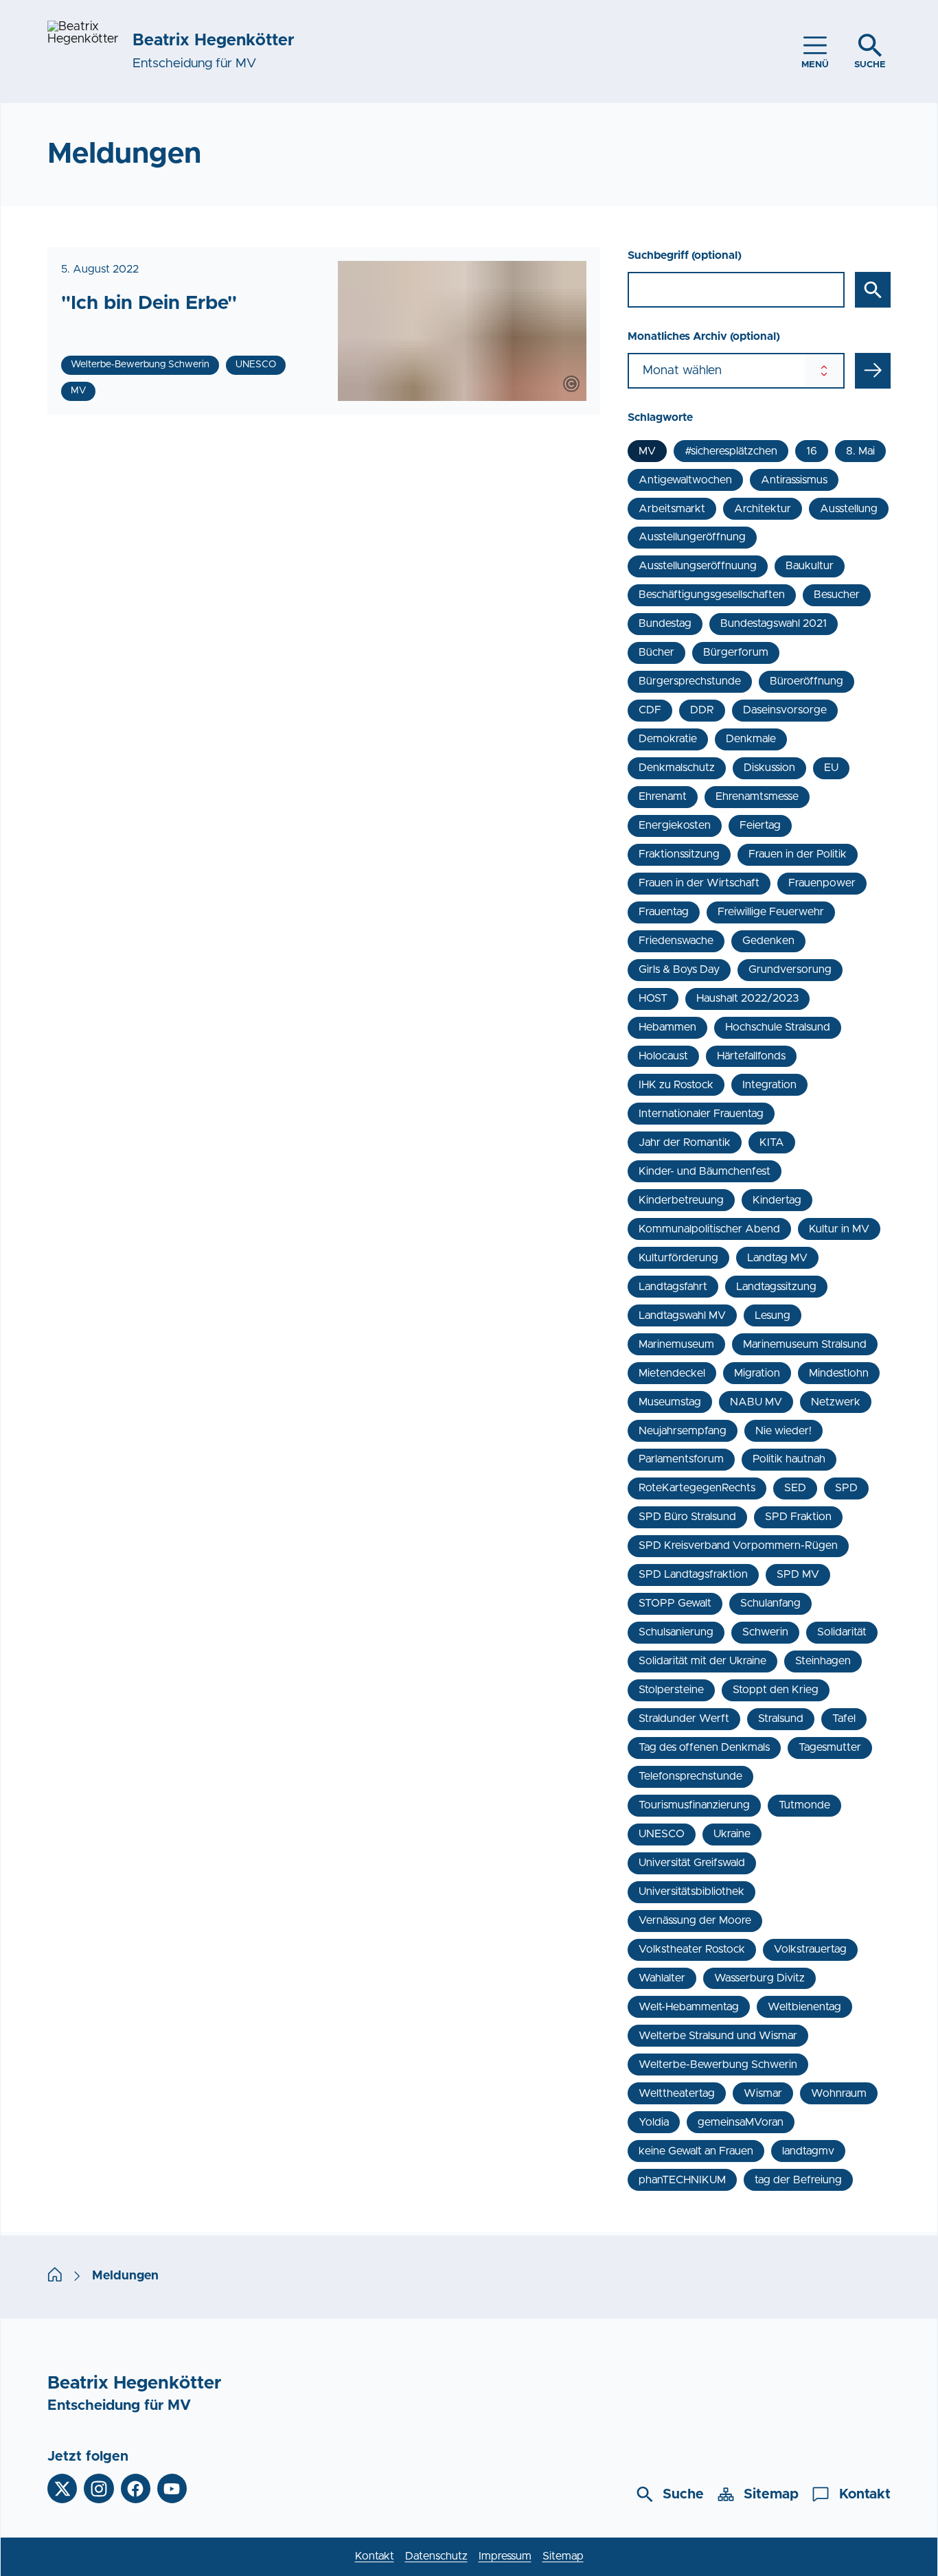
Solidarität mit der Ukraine (702, 1661)
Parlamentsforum (681, 1459)
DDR (702, 710)
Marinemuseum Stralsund (805, 1344)
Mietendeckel (672, 1373)
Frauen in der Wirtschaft (699, 883)
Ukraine (732, 1834)
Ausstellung (849, 509)
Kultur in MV (839, 1229)
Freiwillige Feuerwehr (771, 912)
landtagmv (808, 2151)
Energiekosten (675, 825)
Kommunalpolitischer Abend (709, 1229)
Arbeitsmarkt (672, 509)
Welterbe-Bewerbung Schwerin (718, 2065)
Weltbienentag (804, 2007)
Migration (757, 1373)
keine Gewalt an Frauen (696, 2151)
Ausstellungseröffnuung (698, 566)
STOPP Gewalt (675, 1603)
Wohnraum (839, 2093)
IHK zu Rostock (676, 1085)
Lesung (773, 1315)
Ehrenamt (663, 796)
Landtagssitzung (776, 1287)
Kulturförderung (678, 1258)
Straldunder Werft (684, 1718)
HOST (653, 998)
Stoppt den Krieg (776, 1690)
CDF (650, 710)
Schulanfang (770, 1603)
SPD (846, 1488)
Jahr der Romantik (685, 1142)
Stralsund (781, 1718)
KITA (772, 1142)
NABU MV (756, 1402)
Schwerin (765, 1632)
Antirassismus (794, 480)
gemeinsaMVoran (741, 2122)
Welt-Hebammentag (689, 2007)
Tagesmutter (830, 1747)
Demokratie (668, 739)
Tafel (844, 1718)
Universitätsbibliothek (691, 1891)
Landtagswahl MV (682, 1315)
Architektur (763, 509)
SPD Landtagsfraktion (693, 1574)
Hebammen (667, 1027)
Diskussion (769, 768)
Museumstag (670, 1402)
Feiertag (760, 825)
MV (647, 451)
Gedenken (768, 941)
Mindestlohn (839, 1373)
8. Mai (860, 451)
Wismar (763, 2093)
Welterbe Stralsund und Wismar (718, 2036)
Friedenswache (676, 941)
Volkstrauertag (810, 1949)
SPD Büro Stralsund (687, 1517)
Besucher (837, 595)
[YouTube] (172, 2488)
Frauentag (664, 912)
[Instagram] (99, 2488)
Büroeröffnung (807, 681)
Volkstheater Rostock (692, 1949)
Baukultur (810, 566)
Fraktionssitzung (679, 854)
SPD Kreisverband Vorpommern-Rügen (738, 1545)
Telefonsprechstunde (690, 1776)
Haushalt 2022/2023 (747, 998)
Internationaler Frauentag (701, 1114)
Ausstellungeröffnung (692, 537)
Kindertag (777, 1200)
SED (795, 1488)
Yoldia (654, 2122)
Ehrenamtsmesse (757, 796)
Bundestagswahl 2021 (774, 623)
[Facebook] (136, 2488)
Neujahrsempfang (683, 1431)
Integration (769, 1085)
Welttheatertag (677, 2093)
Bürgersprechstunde (690, 681)
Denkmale (751, 739)
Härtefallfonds (751, 1056)
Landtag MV (777, 1258)
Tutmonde (804, 1805)
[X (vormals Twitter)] (62, 2488)
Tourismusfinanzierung (694, 1805)
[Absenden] (873, 371)
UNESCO (662, 1834)
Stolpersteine (671, 1690)
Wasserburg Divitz (759, 1978)
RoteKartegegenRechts (697, 1488)
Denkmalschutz (677, 768)
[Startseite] (55, 2277)
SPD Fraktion (798, 1517)
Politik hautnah (789, 1459)
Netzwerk (836, 1402)
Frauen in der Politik (798, 854)
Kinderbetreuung (681, 1200)
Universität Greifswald (692, 1863)
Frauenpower (822, 883)
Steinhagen (823, 1661)
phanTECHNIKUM (682, 2180)
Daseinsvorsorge (785, 710)
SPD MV (798, 1574)
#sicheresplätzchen (731, 451)
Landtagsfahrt (673, 1287)
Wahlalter (662, 1978)
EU (831, 768)
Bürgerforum (736, 652)
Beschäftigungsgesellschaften (712, 595)
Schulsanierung (676, 1632)
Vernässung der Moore (695, 1920)
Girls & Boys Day (679, 969)
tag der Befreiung (798, 2180)
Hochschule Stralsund (778, 1027)
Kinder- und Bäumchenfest (705, 1171)
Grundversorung (790, 969)
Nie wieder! (783, 1431)
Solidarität (842, 1632)
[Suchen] (873, 290)
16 (812, 451)
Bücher (656, 652)
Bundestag (665, 623)
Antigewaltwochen (685, 480)
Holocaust (663, 1056)
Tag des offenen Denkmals (704, 1747)
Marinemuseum (676, 1344)
